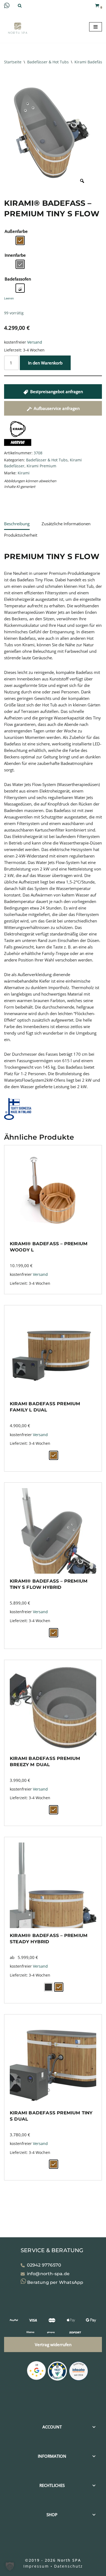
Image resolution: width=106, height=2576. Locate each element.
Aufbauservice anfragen (57, 408)
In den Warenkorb (45, 363)
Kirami (24, 473)
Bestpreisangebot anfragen (57, 392)
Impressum (36, 2566)
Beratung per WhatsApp (55, 2282)
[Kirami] (18, 446)
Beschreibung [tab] (17, 524)
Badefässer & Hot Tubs (48, 62)
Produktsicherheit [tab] (21, 535)
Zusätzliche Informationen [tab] (66, 524)
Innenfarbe (15, 255)
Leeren (9, 298)
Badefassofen (18, 279)
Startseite (13, 62)
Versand (35, 342)
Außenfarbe (16, 231)
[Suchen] (20, 6)
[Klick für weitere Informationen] (57, 2372)
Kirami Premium (41, 466)
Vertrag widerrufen (53, 2345)
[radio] (20, 240)
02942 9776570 (44, 2265)
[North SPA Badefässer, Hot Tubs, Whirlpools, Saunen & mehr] (18, 28)
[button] (10, 2566)
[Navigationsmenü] (96, 27)
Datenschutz (68, 2566)
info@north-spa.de (48, 2274)
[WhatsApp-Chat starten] (7, 6)
